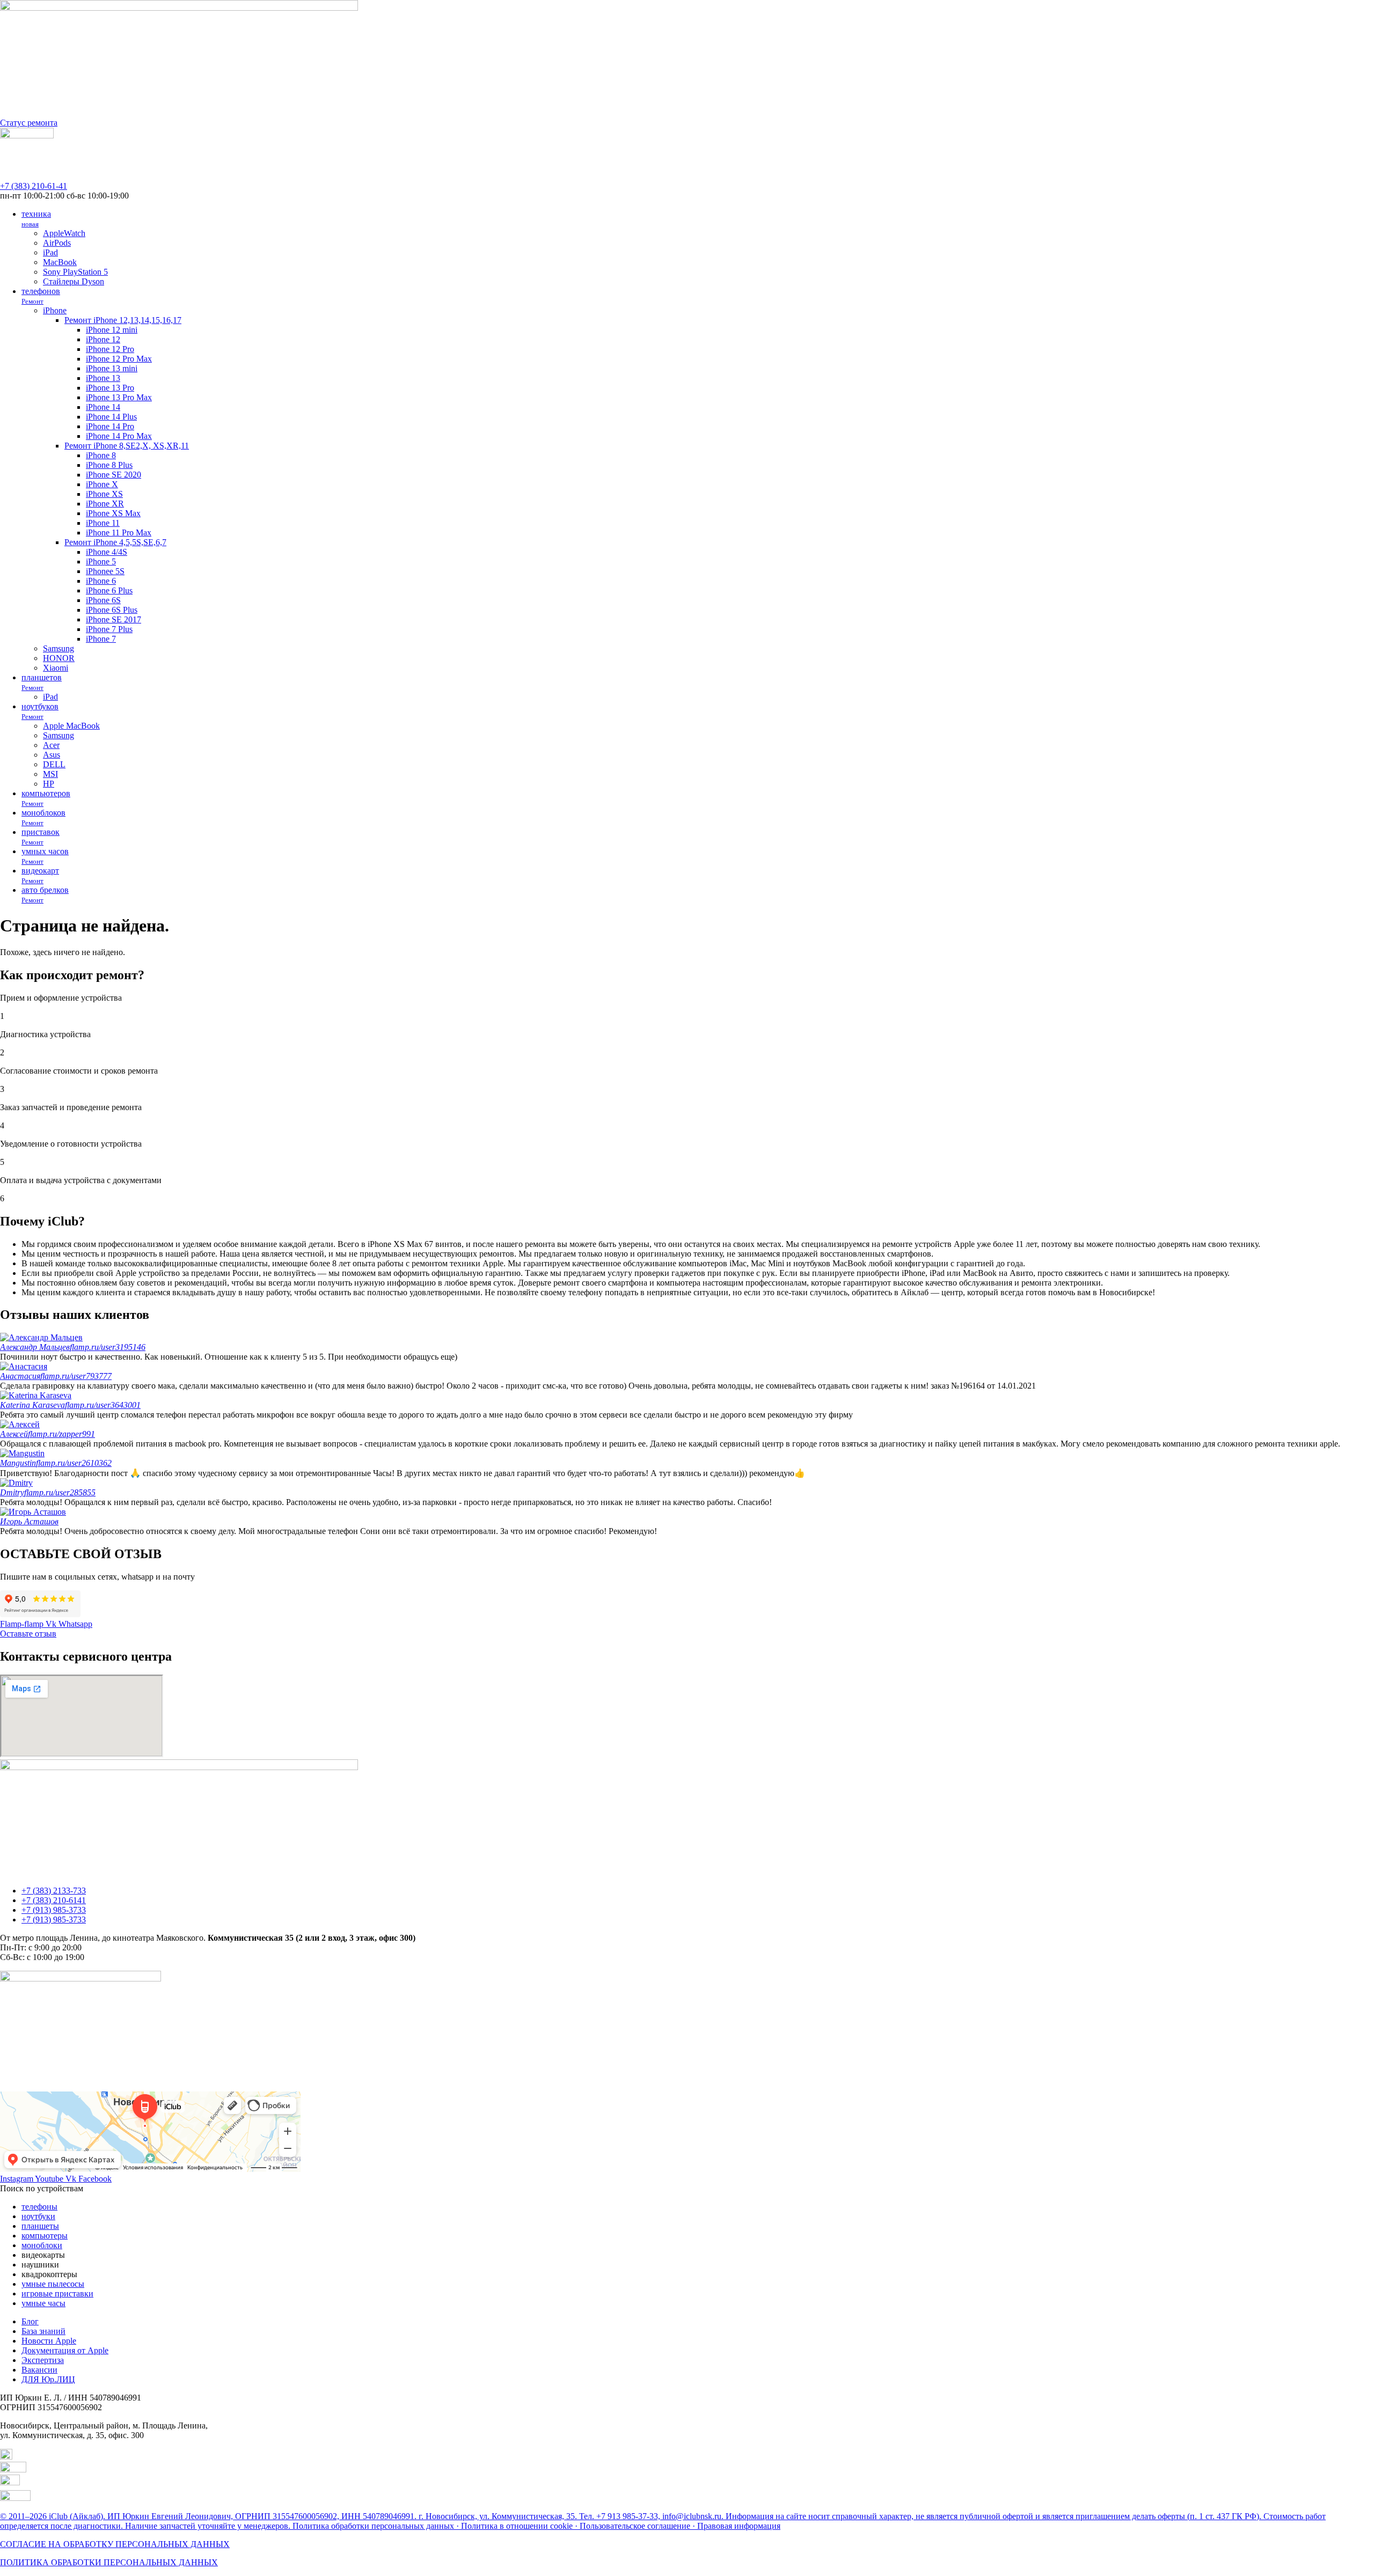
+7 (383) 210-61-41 (34, 186)
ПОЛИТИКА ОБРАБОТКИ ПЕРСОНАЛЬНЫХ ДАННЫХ (109, 2562)
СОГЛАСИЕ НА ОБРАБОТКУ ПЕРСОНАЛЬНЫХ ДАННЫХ (115, 2544)
